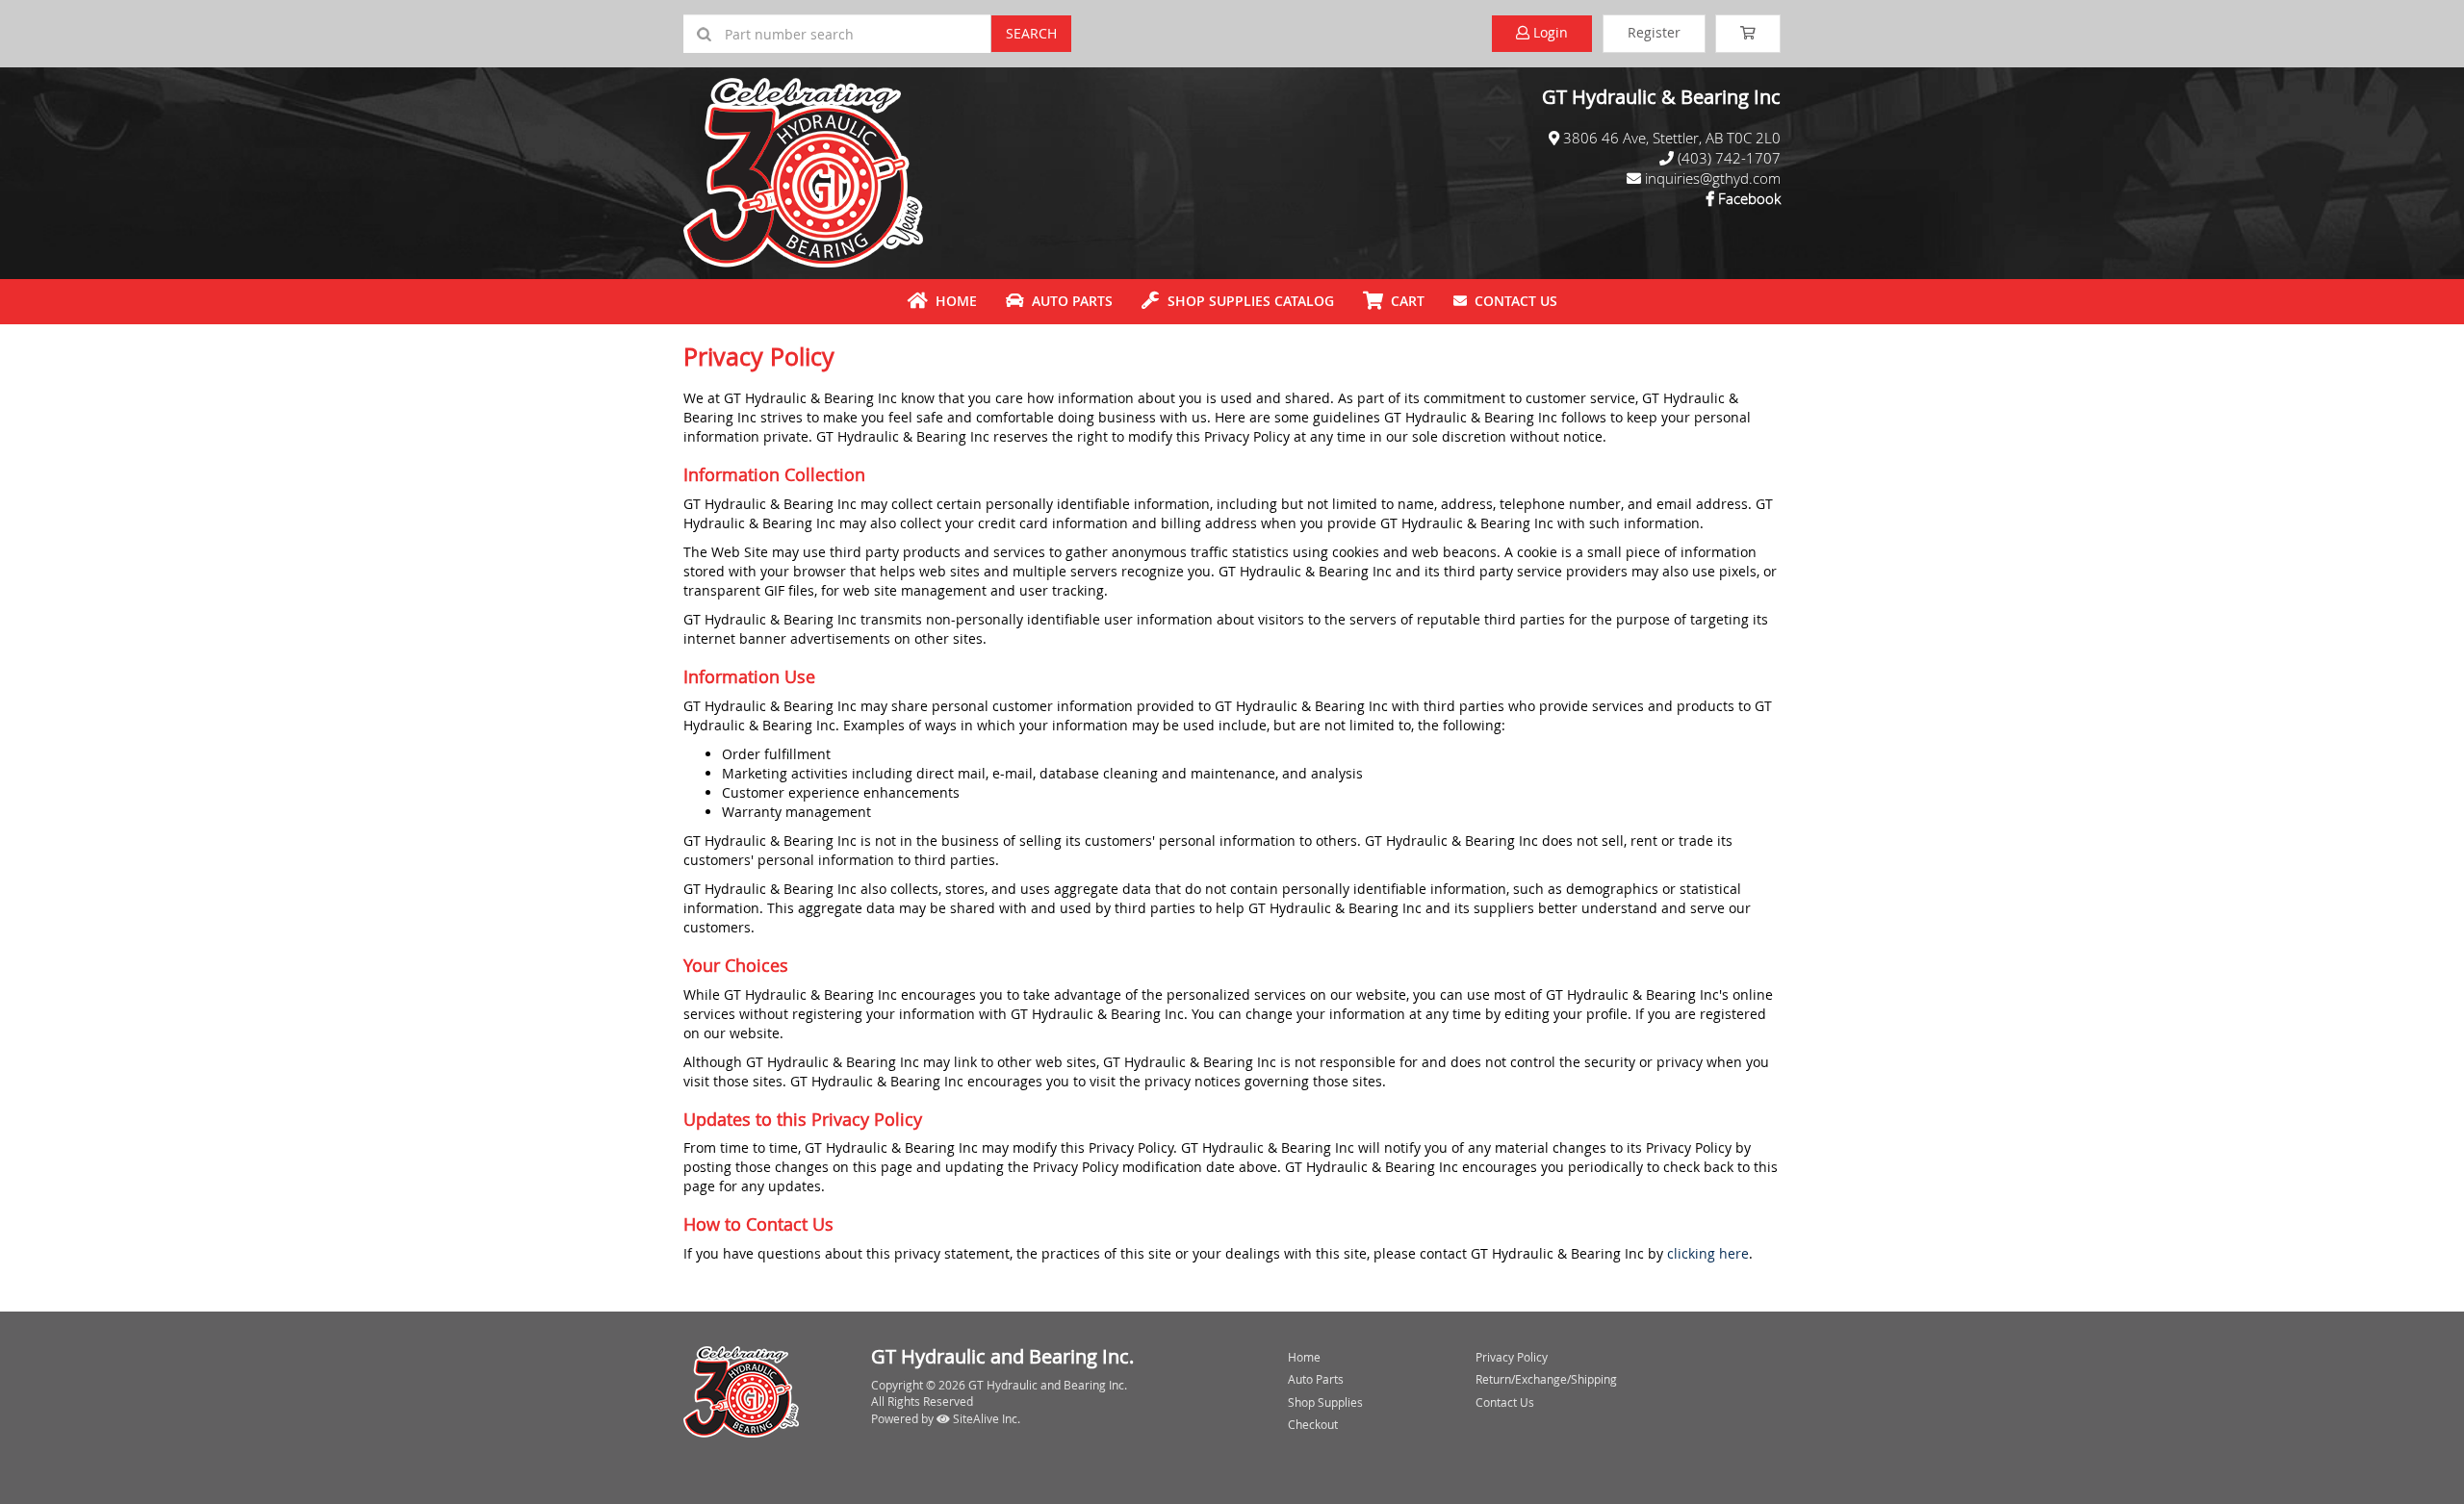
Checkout (1313, 1424)
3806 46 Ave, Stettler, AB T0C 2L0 (1672, 138)
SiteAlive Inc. (985, 1418)
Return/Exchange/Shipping (1546, 1379)
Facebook (1749, 198)
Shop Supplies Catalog (1247, 301)
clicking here (1708, 1253)
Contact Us (1512, 301)
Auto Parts (1068, 301)
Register (1654, 32)
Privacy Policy (1512, 1357)
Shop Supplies (1325, 1402)
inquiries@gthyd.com (1713, 178)
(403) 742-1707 (1729, 158)
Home (952, 301)
